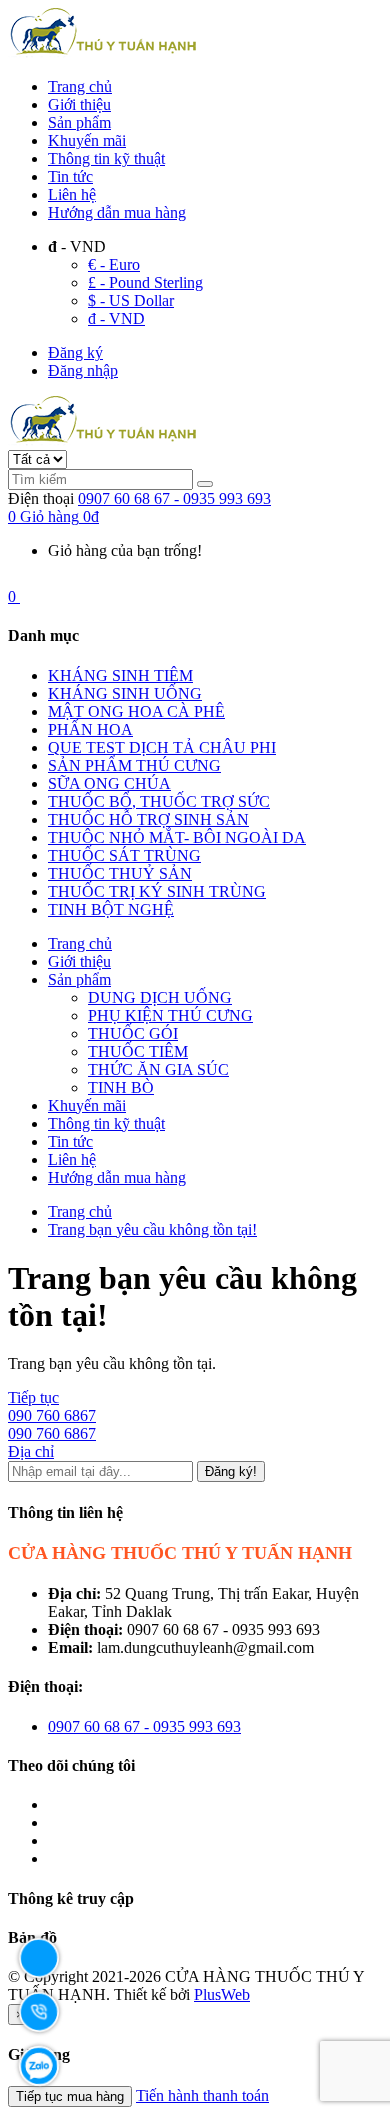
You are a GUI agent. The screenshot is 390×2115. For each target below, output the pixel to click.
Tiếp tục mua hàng (70, 2096)
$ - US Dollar (131, 300)
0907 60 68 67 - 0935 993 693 (174, 498)
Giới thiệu (79, 104)
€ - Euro (114, 264)
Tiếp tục (33, 1397)
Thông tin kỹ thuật (106, 158)
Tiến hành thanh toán (202, 2095)
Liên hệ (72, 194)
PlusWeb (222, 1994)
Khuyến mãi (87, 140)
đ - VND (116, 318)
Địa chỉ (31, 1451)
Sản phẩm (79, 122)
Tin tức (70, 176)
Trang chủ (80, 86)
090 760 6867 (52, 1415)
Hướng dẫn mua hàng (117, 212)
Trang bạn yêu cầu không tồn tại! (152, 1229)
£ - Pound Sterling (145, 282)
